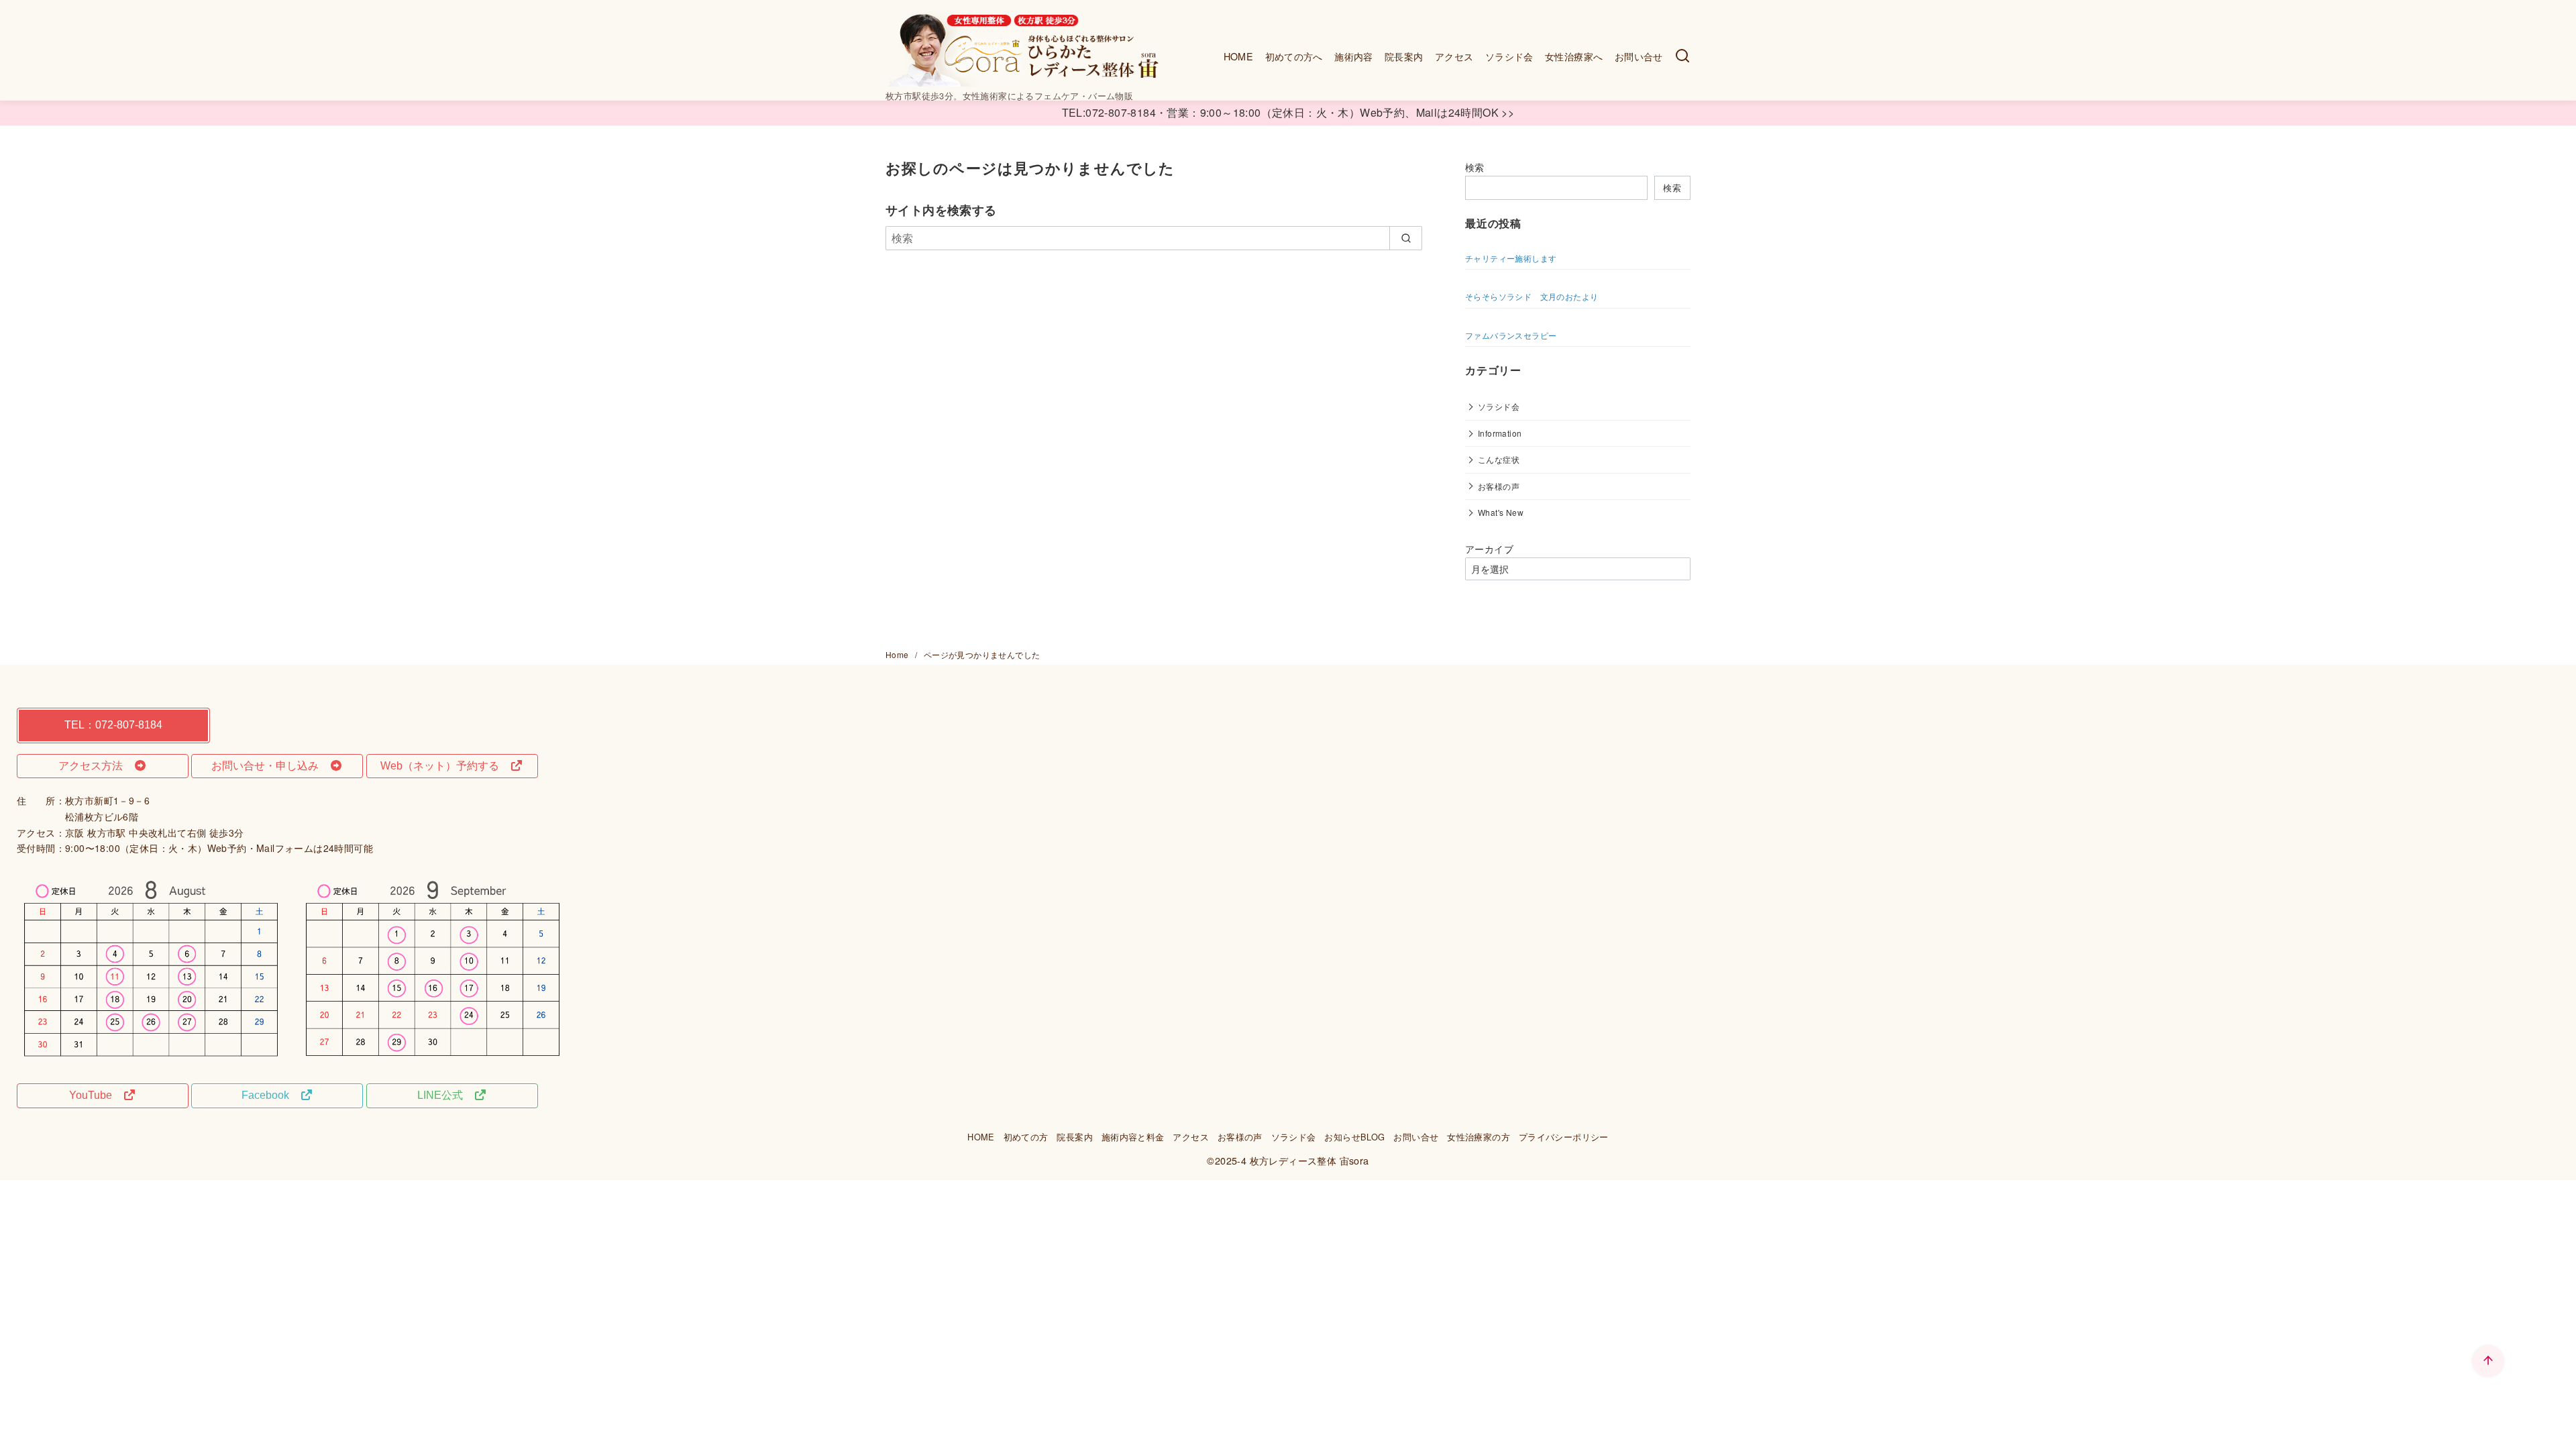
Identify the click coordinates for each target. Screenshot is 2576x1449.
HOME (1239, 56)
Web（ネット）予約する (445, 766)
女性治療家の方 (1479, 1137)
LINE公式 (445, 1095)
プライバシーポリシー (1564, 1137)
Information (1500, 433)
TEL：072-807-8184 (113, 725)
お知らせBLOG (1354, 1137)
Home (898, 654)
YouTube (96, 1095)
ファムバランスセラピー (1511, 335)
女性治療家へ (1574, 56)
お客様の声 (1499, 486)
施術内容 (1354, 56)
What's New (1501, 512)
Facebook (271, 1095)
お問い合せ (1639, 56)
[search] (1406, 238)
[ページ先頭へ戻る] (2488, 1361)
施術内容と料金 (1133, 1137)
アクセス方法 (96, 766)
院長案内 (1404, 56)
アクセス (1454, 56)
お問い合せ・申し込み (270, 766)
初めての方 (1026, 1137)
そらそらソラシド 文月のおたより (1532, 296)
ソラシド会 (1509, 56)
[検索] (1682, 56)
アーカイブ (1489, 549)
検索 (1475, 167)
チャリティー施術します (1511, 258)
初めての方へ (1294, 56)
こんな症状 (1499, 459)
